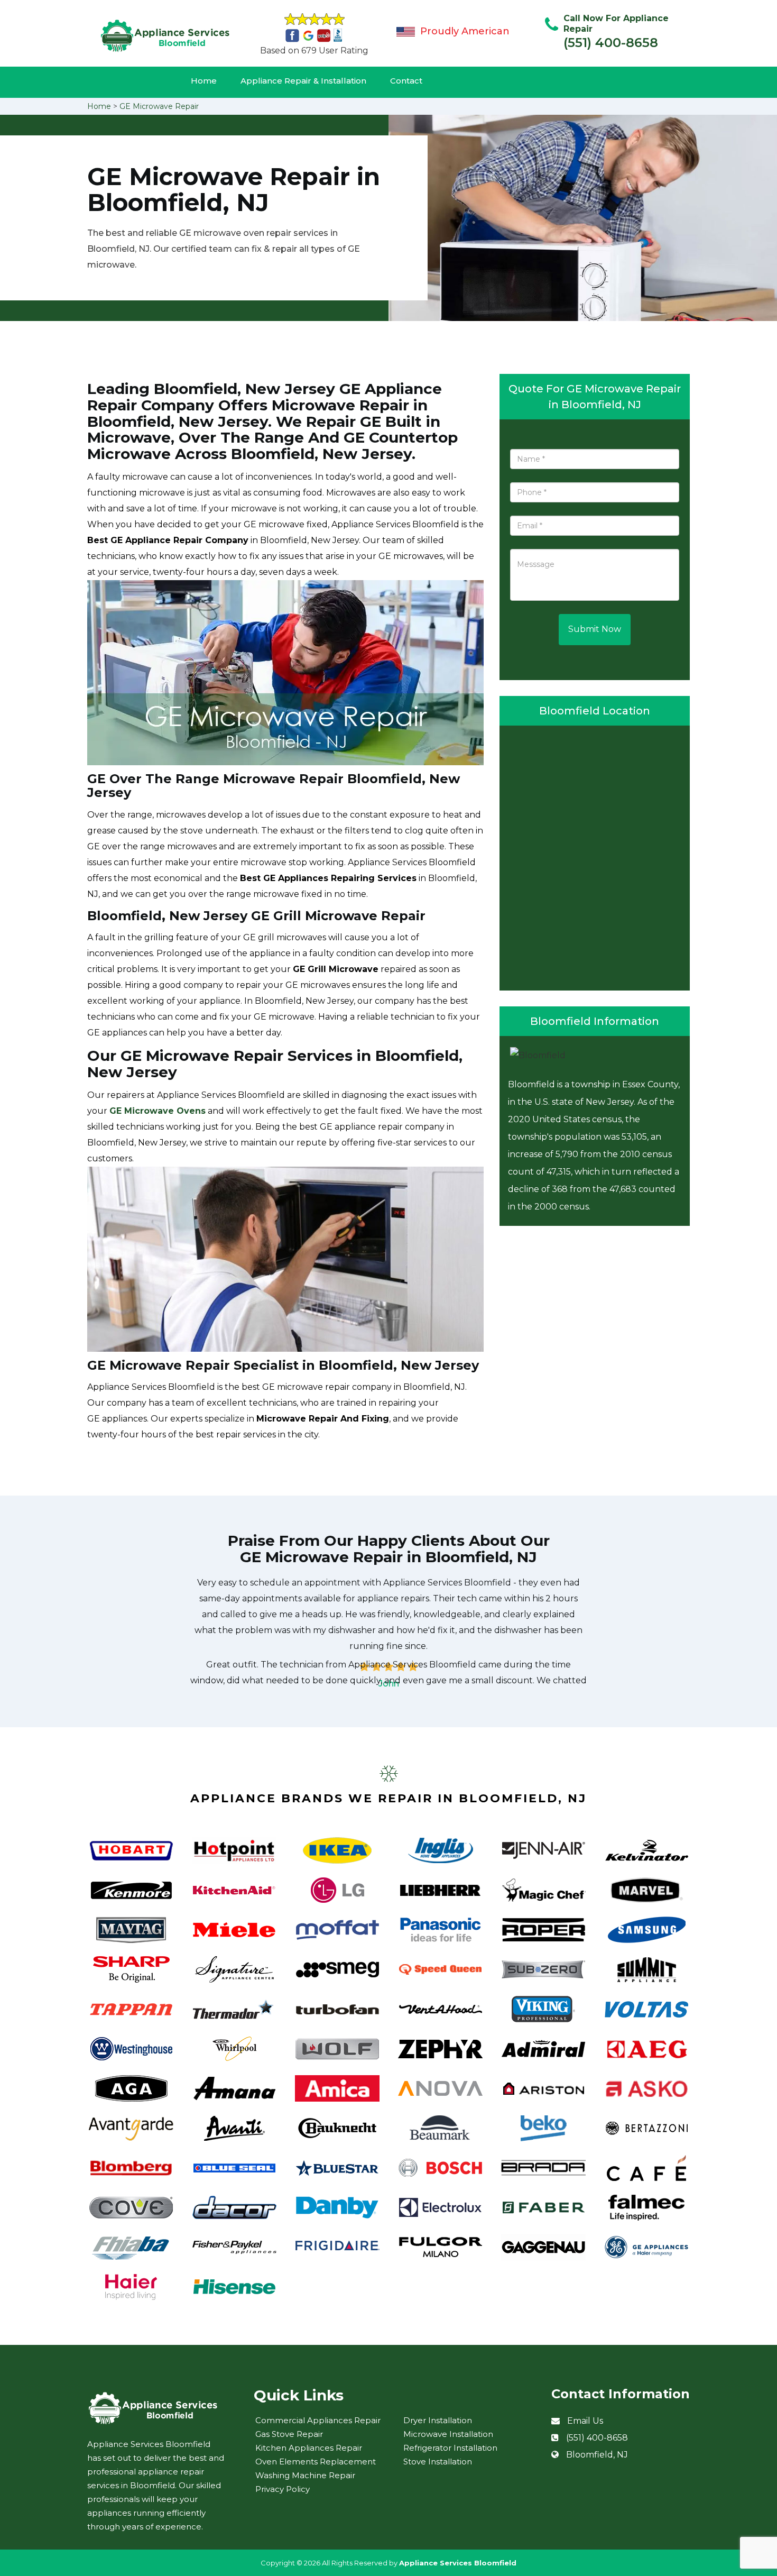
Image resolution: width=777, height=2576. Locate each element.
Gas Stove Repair (289, 2434)
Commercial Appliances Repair (318, 2420)
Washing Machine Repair (305, 2475)
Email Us (585, 2421)
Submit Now (595, 629)
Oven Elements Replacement (316, 2462)
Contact (406, 81)
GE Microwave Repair (159, 106)
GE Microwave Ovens (158, 1111)
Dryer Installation (438, 2420)
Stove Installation (438, 2462)
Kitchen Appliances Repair (309, 2448)
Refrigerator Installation (450, 2448)
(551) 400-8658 (611, 43)
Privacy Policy (283, 2489)
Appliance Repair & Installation (303, 81)
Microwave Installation (448, 2434)
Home (204, 81)
